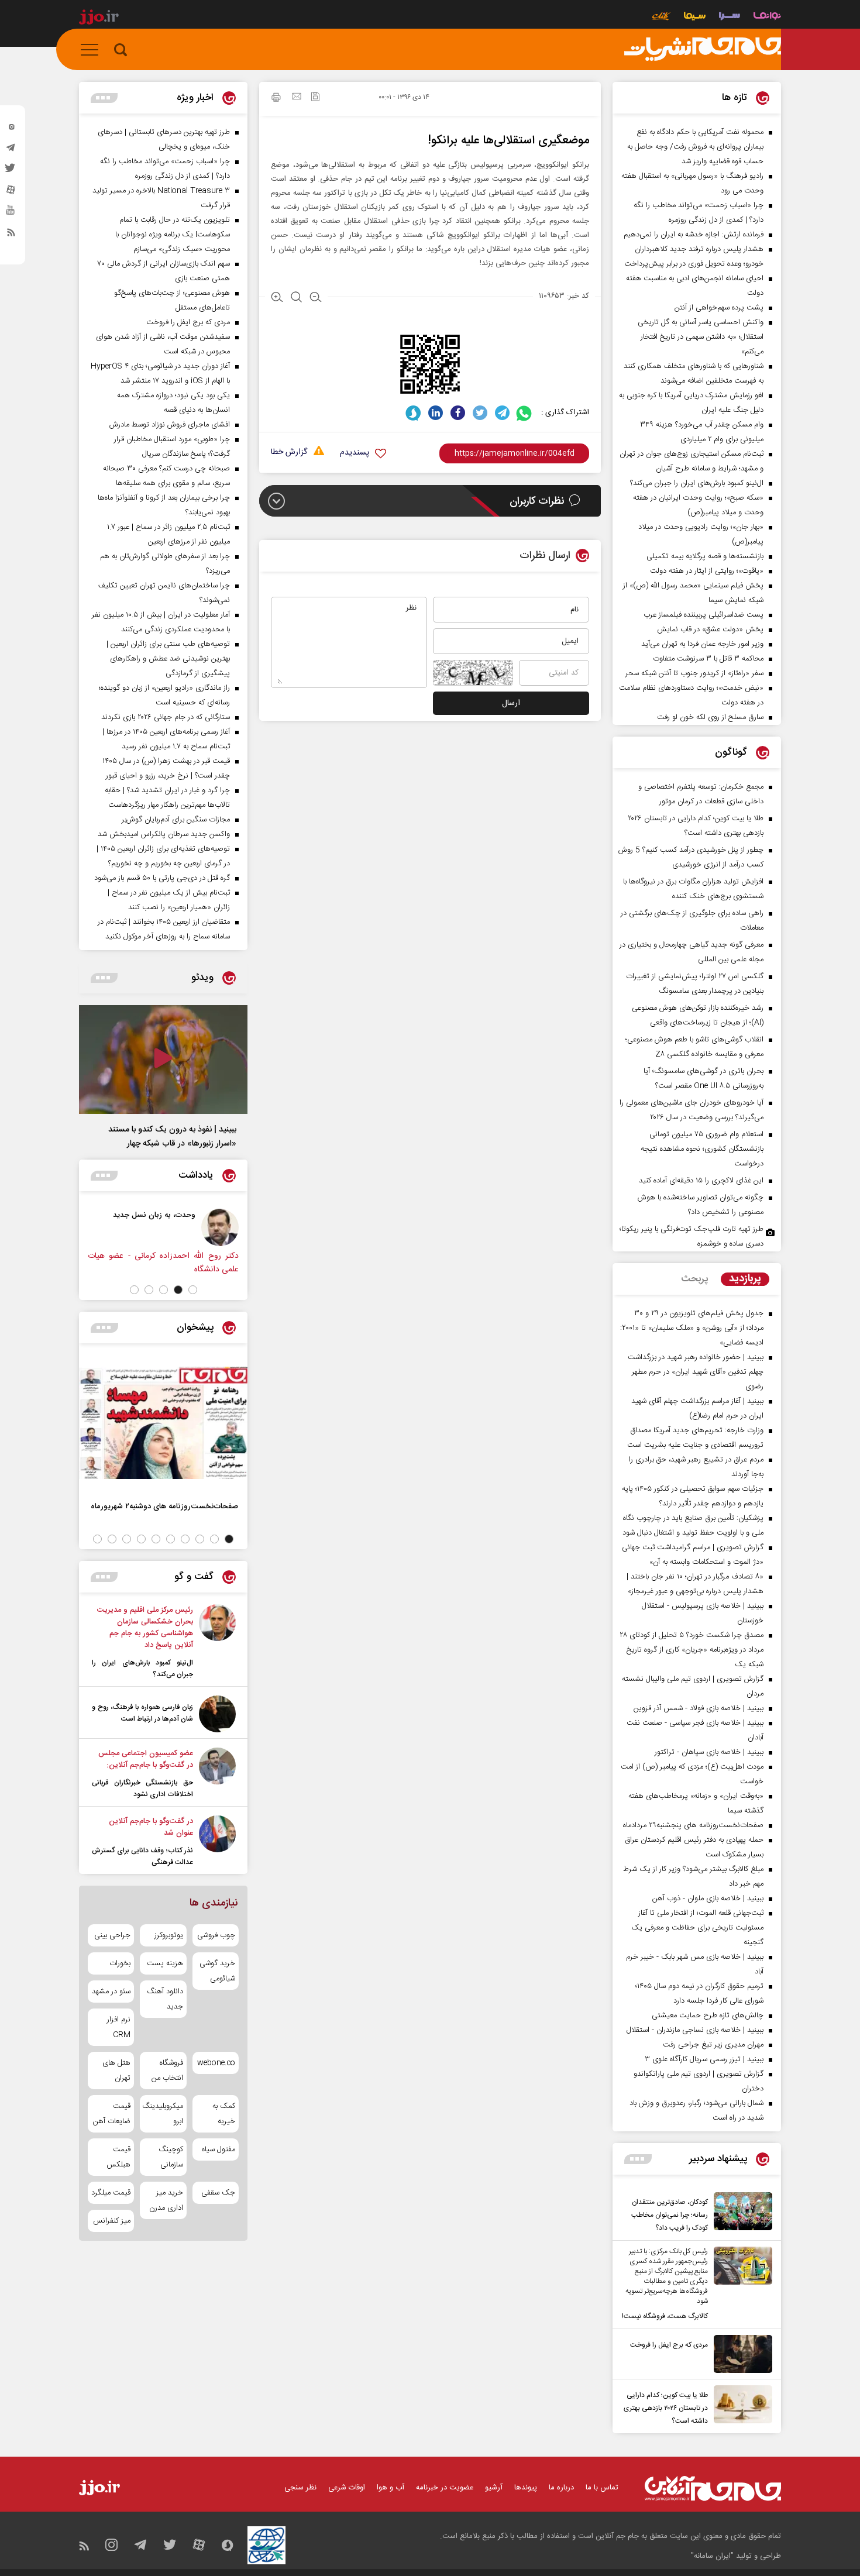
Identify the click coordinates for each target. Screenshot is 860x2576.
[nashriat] (703, 50)
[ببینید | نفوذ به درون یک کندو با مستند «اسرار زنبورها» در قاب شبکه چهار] (163, 1060)
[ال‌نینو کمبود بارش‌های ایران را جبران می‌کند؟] (217, 1642)
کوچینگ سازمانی (171, 2157)
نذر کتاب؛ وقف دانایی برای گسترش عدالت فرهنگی (142, 1856)
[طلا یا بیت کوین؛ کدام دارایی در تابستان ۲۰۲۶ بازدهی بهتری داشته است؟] (740, 2406)
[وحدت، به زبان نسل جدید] (220, 1227)
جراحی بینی (112, 1935)
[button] (193, 1290)
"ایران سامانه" (712, 2556)
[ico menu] (93, 50)
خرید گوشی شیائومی (217, 1971)
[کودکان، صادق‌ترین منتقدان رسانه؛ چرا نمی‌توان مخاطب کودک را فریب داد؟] (740, 2213)
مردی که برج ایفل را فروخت (669, 2345)
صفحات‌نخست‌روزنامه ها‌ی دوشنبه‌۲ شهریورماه (164, 1506)
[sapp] (11, 214)
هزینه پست (165, 1963)
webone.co (216, 2063)
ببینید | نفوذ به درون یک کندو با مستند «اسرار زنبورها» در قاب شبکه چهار (172, 1137)
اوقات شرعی (347, 2488)
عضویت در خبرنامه (445, 2488)
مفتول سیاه (219, 2149)
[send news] (297, 98)
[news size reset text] (296, 298)
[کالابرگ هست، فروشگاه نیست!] (740, 2285)
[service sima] (695, 17)
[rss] (11, 235)
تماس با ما (602, 2488)
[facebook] (458, 413)
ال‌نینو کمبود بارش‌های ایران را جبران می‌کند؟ (142, 1669)
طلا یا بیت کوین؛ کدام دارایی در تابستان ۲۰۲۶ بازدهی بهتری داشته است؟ (666, 2408)
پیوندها (526, 2488)
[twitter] (11, 171)
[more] (638, 2159)
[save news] (315, 98)
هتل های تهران (116, 2071)
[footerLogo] (713, 2489)
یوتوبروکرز (168, 1935)
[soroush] (413, 413)
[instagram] (11, 129)
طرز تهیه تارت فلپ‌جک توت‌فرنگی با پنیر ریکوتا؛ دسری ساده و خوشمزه (692, 1237)
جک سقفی (218, 2193)
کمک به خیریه (224, 2114)
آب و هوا (391, 2488)
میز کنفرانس (112, 2221)
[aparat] (11, 192)
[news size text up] (277, 298)
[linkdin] (436, 413)
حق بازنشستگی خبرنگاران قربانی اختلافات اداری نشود (142, 1789)
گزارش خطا (289, 453)
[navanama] (767, 17)
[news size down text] (316, 298)
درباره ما (561, 2488)
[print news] (276, 99)
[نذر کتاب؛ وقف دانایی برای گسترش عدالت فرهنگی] (217, 1842)
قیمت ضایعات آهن (112, 2114)
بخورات (120, 1963)
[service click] (661, 17)
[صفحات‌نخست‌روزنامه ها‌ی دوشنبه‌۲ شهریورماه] (163, 1423)
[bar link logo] (99, 19)
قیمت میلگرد (111, 2193)
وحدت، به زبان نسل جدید (154, 1215)
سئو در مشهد (111, 1992)
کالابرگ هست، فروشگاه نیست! (665, 2316)
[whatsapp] (524, 413)
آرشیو (494, 2488)
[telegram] (11, 150)
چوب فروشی (216, 1935)
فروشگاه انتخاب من (167, 2071)
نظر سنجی (300, 2488)
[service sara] (730, 17)
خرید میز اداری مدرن (166, 2200)
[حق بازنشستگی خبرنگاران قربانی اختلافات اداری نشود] (217, 1774)
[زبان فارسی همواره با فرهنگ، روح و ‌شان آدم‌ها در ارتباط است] (217, 1714)
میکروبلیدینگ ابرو (163, 2114)
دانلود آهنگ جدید (165, 1999)
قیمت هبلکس (118, 2157)
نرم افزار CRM (119, 2027)
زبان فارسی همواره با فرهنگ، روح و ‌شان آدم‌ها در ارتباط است (142, 1713)
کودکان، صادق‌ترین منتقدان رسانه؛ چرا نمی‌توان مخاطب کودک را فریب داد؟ (670, 2215)
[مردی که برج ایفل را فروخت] (740, 2354)
